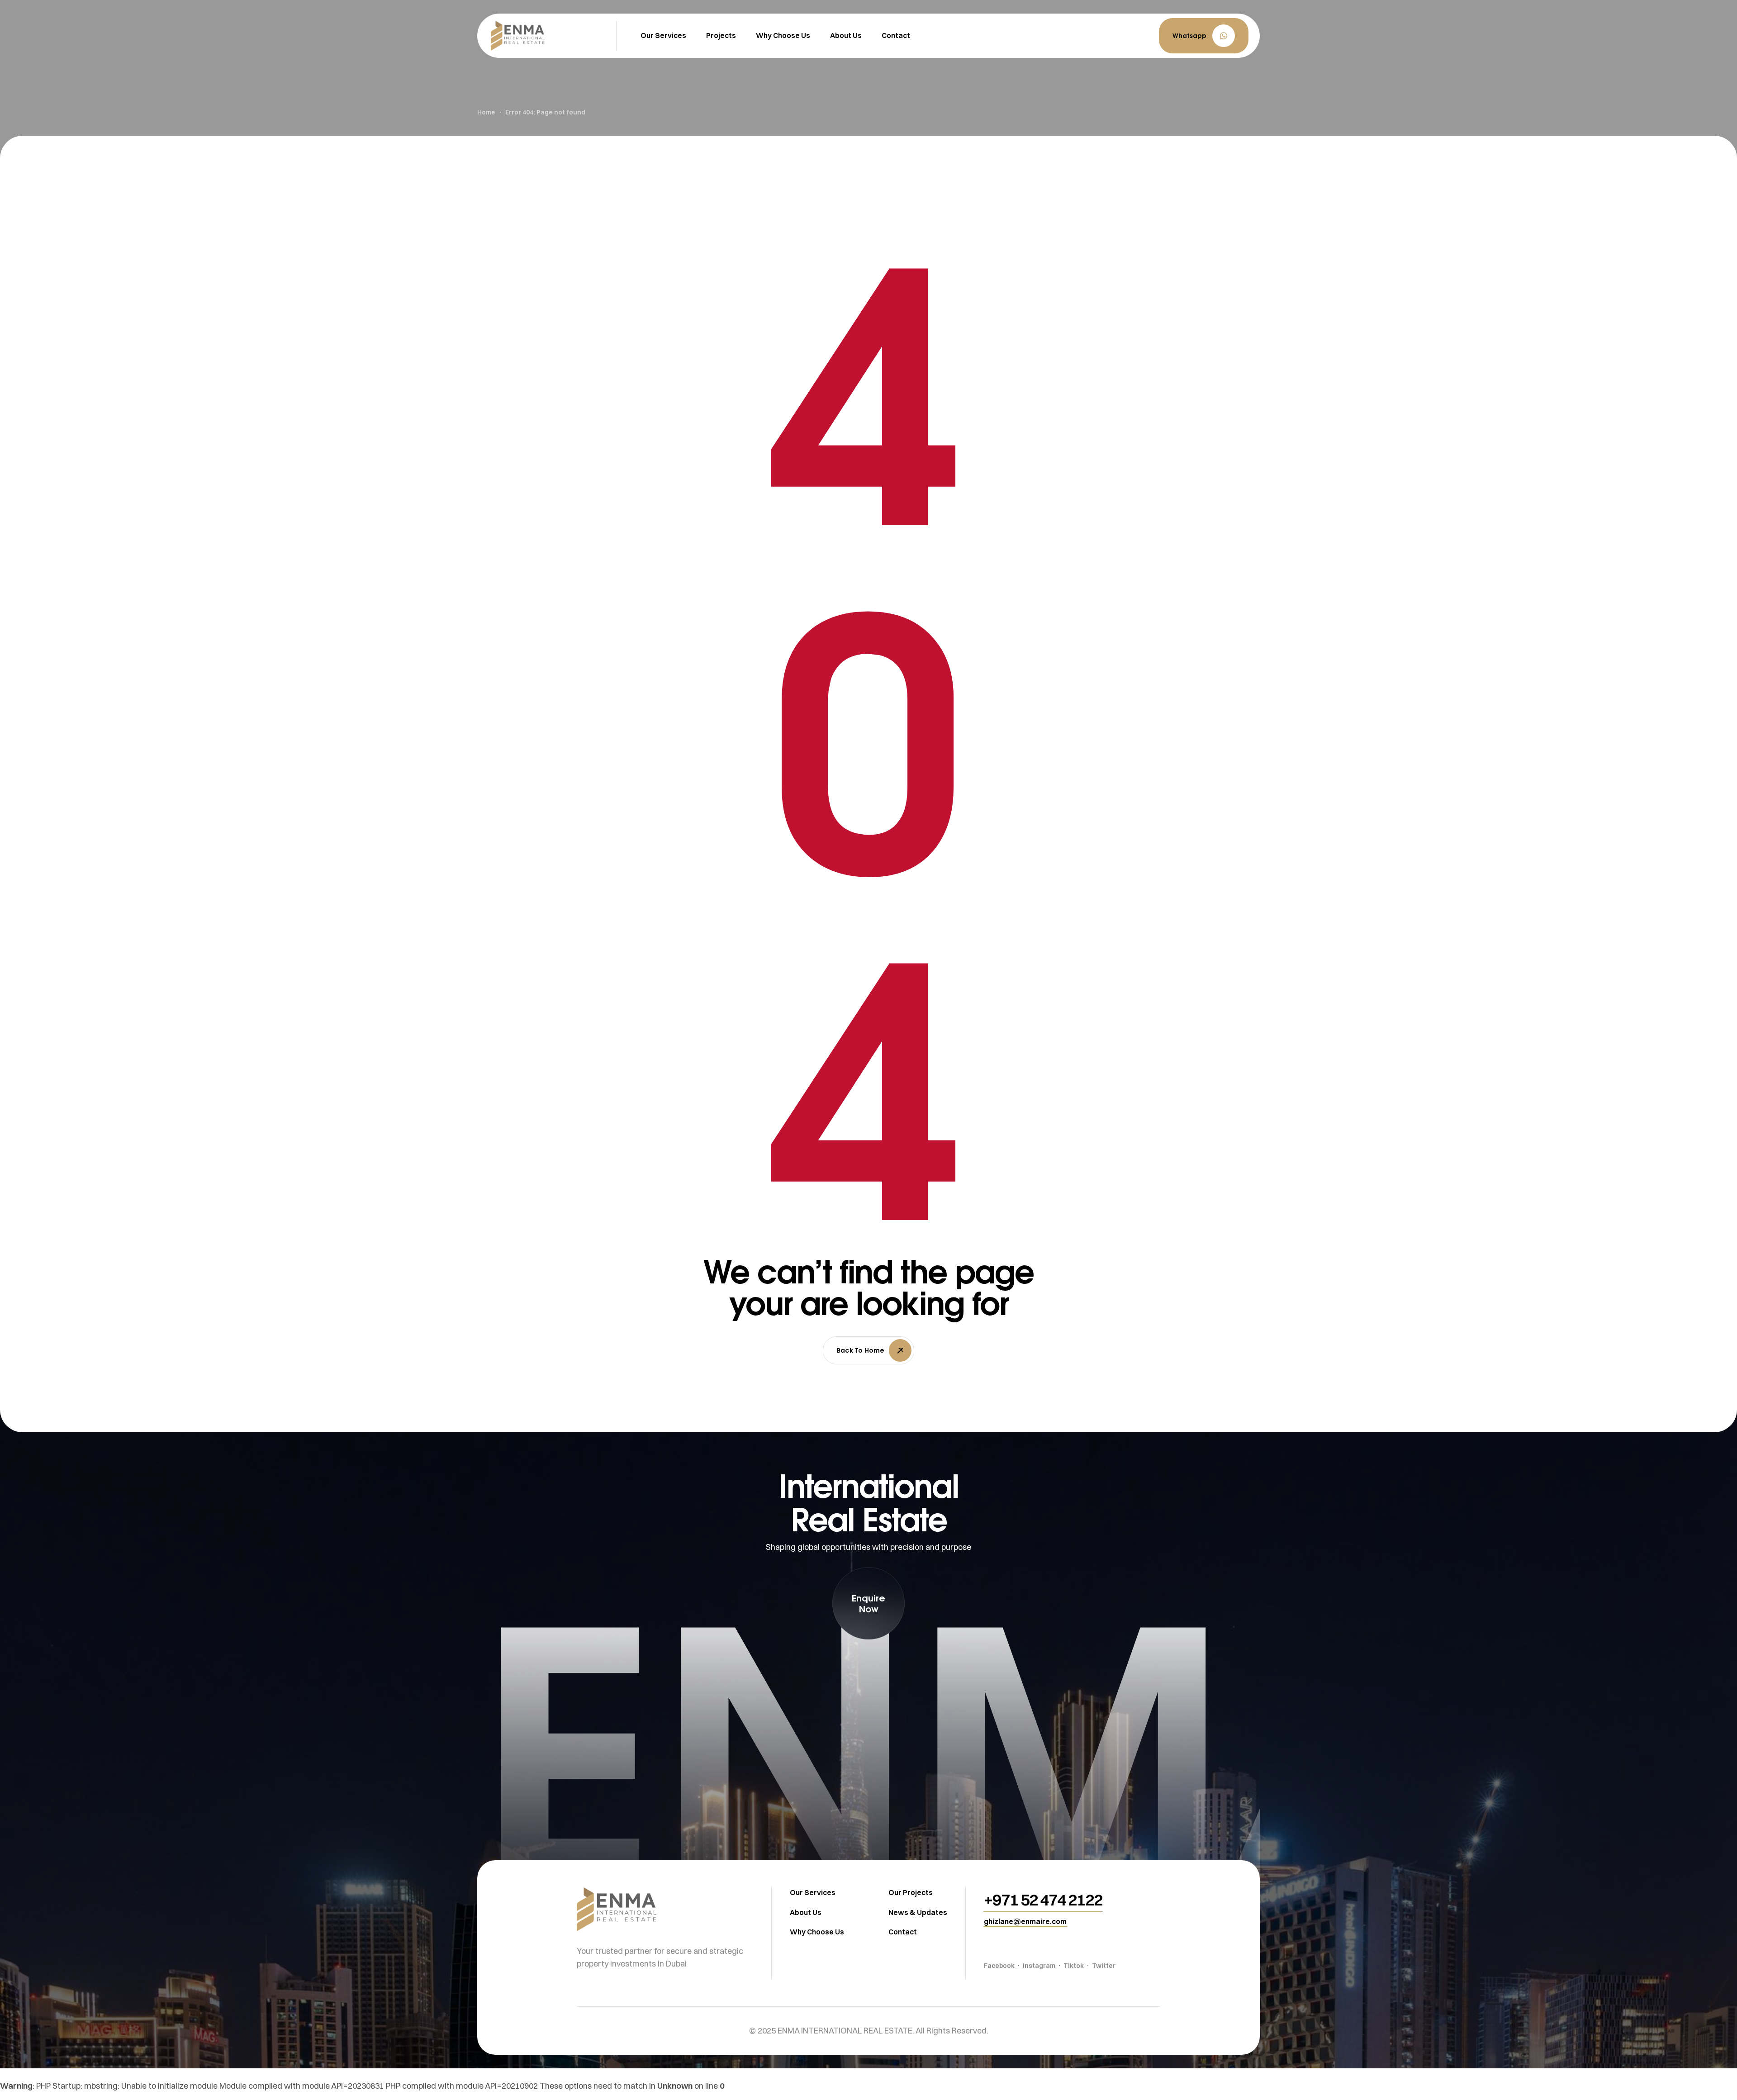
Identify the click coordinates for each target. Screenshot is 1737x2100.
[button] (1204, 36)
